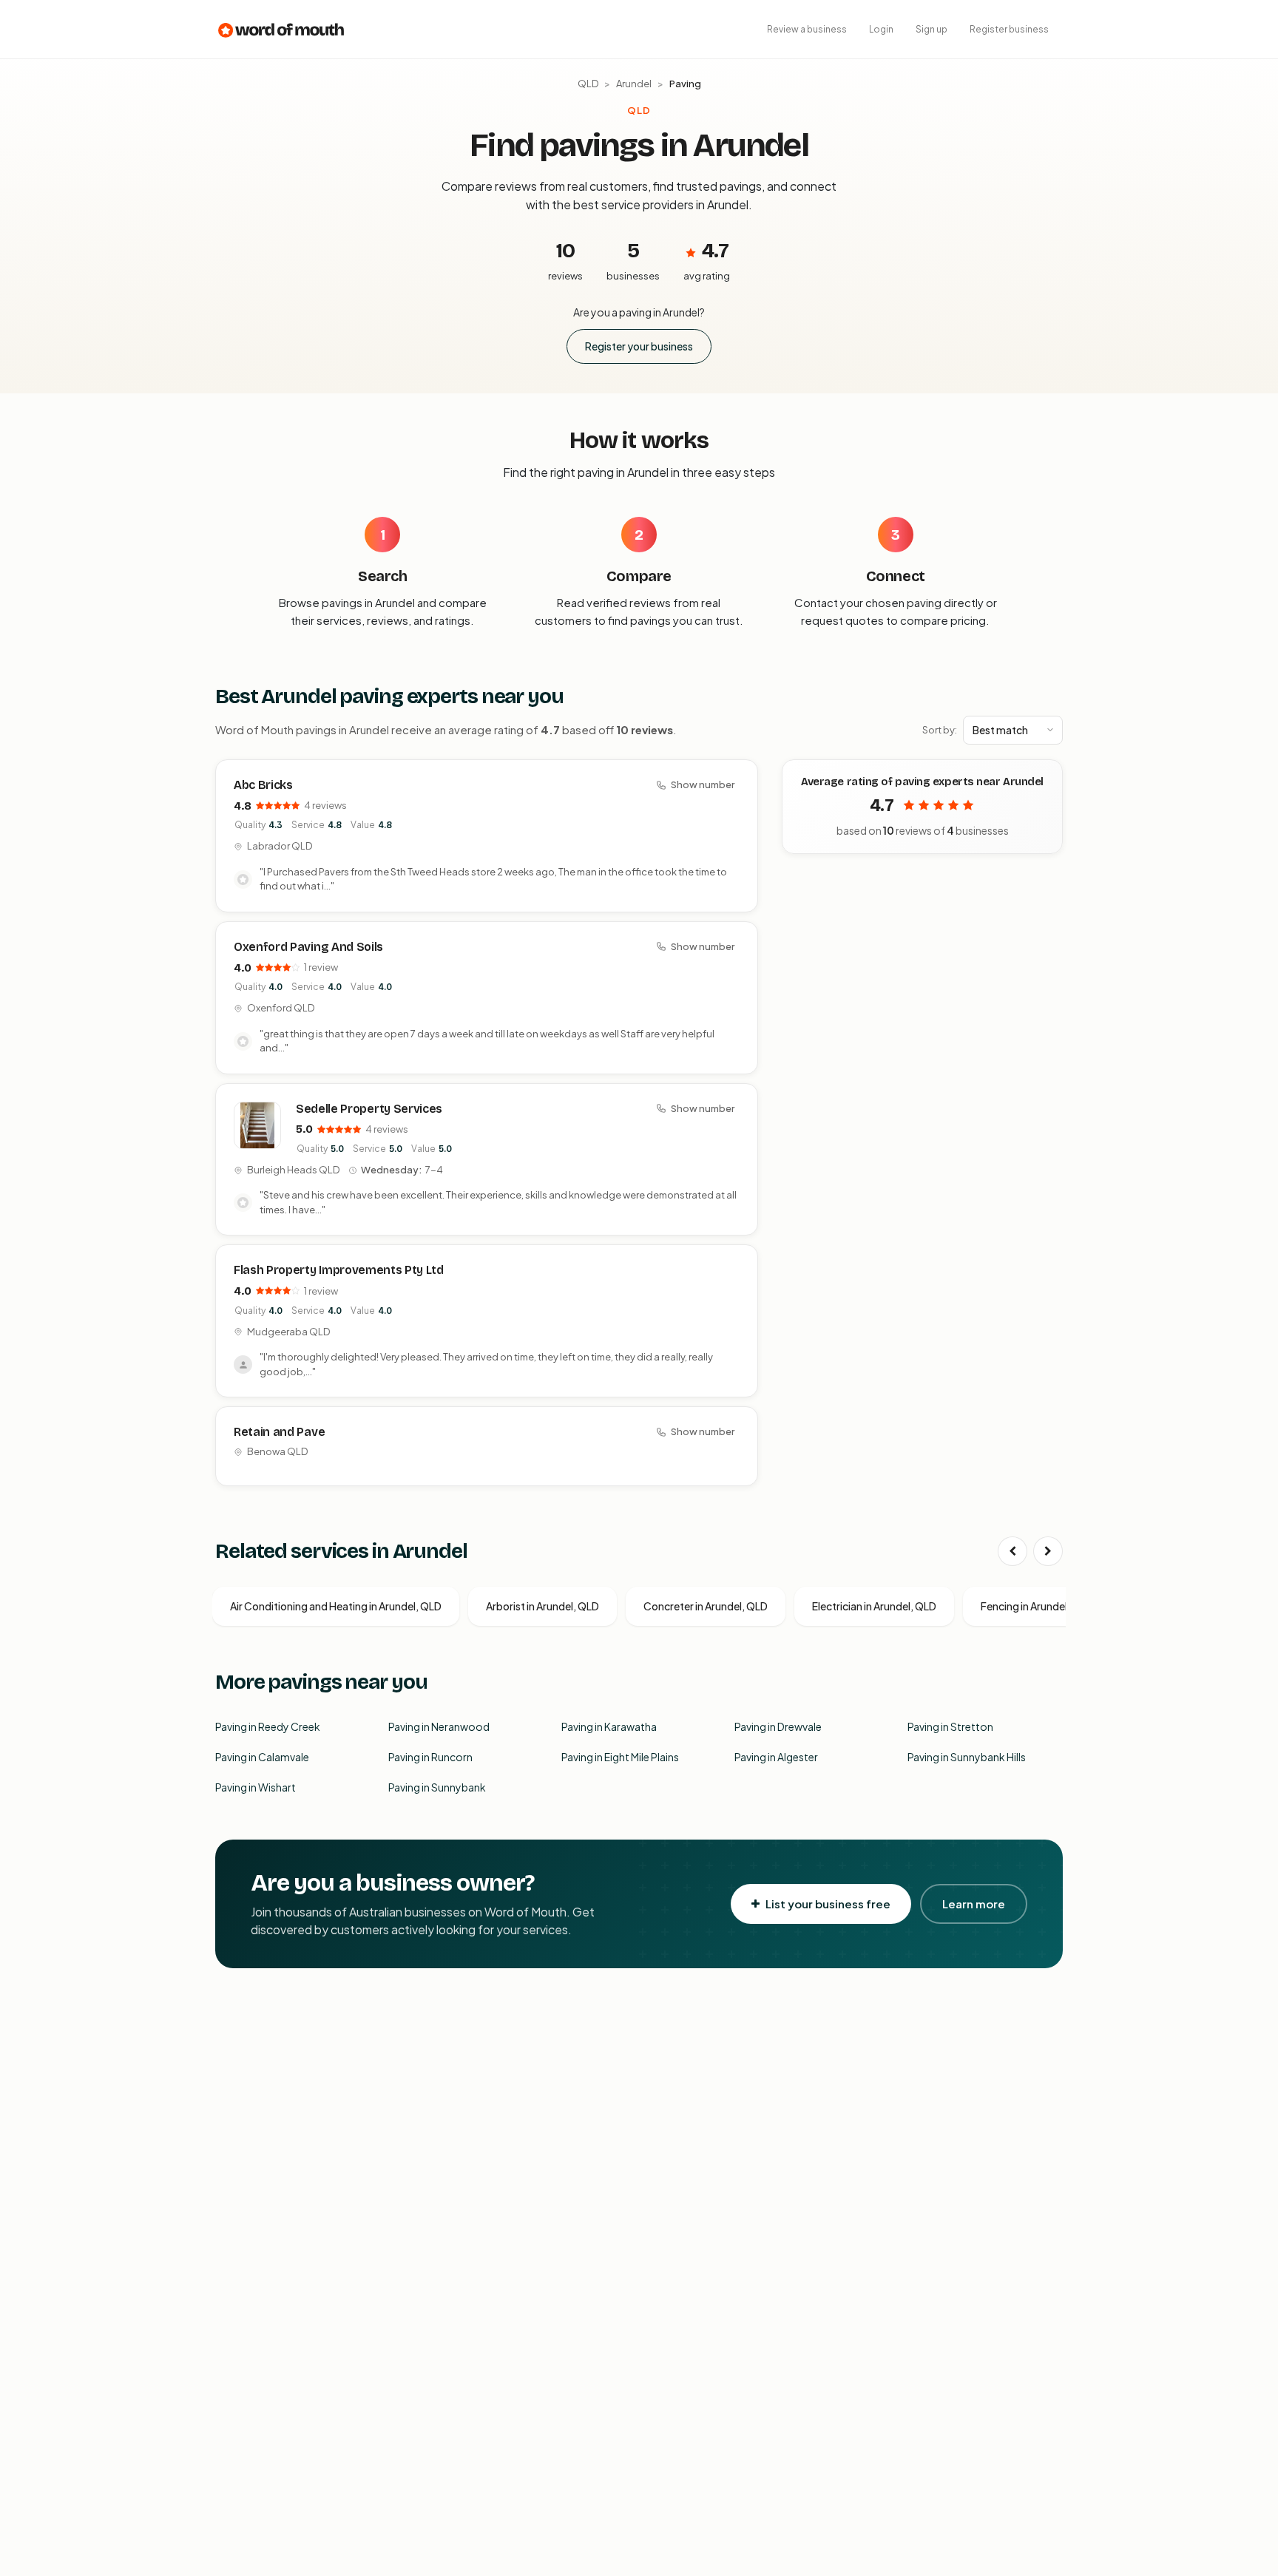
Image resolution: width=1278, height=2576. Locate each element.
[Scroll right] (1048, 1551)
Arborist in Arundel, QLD (542, 1606)
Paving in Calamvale (262, 1757)
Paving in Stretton (950, 1726)
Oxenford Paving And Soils (308, 947)
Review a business (807, 29)
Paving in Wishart (256, 1787)
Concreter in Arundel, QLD (706, 1606)
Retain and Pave (279, 1432)
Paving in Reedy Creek (268, 1726)
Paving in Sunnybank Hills (967, 1757)
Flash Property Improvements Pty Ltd (339, 1270)
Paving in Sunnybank (437, 1787)
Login (881, 29)
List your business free (828, 1904)
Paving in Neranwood (439, 1726)
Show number (703, 784)
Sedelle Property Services (369, 1109)
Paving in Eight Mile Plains (620, 1757)
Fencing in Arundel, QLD (1037, 1606)
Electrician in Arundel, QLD (874, 1606)
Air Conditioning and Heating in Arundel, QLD (336, 1606)
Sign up (932, 29)
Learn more (974, 1904)
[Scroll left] (1012, 1551)
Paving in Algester (776, 1757)
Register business (1009, 29)
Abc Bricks (263, 785)
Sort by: (940, 730)
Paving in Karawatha (609, 1726)
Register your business (639, 346)
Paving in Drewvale (778, 1726)
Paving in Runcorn (430, 1757)
